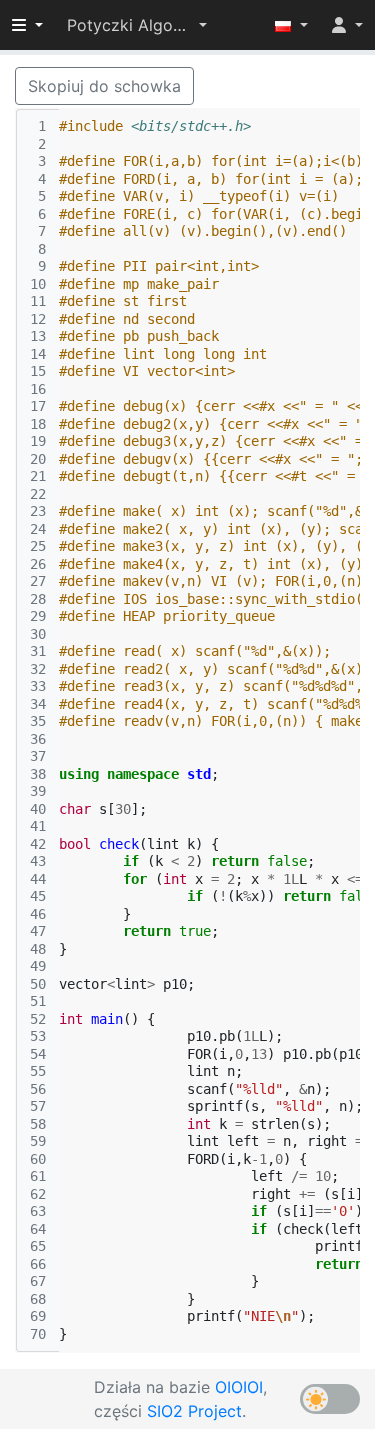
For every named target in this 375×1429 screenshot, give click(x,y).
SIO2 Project (194, 1411)
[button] (137, 25)
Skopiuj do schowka (104, 86)
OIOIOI (239, 1387)
